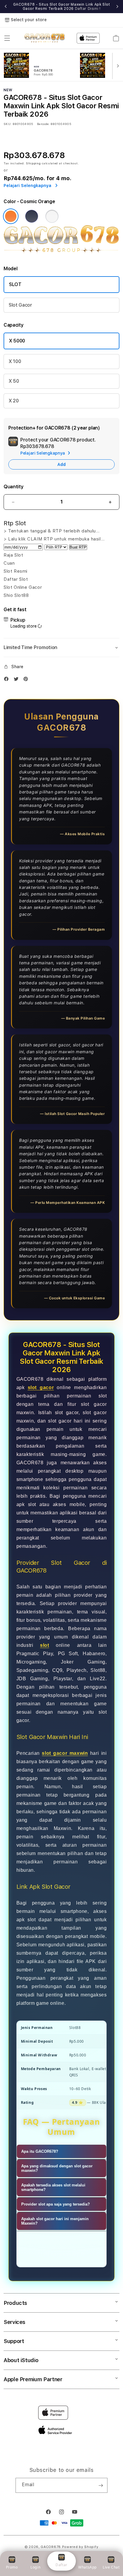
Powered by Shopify (80, 2547)
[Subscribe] (101, 2485)
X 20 (14, 401)
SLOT (15, 284)
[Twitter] (18, 680)
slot (44, 1645)
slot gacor (41, 1387)
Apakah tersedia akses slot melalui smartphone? (53, 2187)
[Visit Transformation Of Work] (61, 252)
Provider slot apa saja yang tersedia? (56, 2204)
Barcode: (43, 124)
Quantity (13, 487)
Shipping (33, 163)
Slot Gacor (20, 305)
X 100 (15, 361)
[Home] (45, 38)
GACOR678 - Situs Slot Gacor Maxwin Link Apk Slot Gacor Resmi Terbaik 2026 (62, 7)
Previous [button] (6, 7)
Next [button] (117, 7)
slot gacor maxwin (65, 1753)
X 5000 (17, 341)
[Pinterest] (27, 680)
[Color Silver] (52, 216)
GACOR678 (51, 2547)
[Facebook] (8, 680)
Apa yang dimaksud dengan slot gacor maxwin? (57, 2168)
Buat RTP (78, 547)
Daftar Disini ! (88, 9)
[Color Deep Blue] (32, 216)
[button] (7, 38)
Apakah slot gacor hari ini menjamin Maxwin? (55, 2221)
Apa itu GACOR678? (40, 2151)
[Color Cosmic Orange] (11, 216)
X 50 (14, 381)
